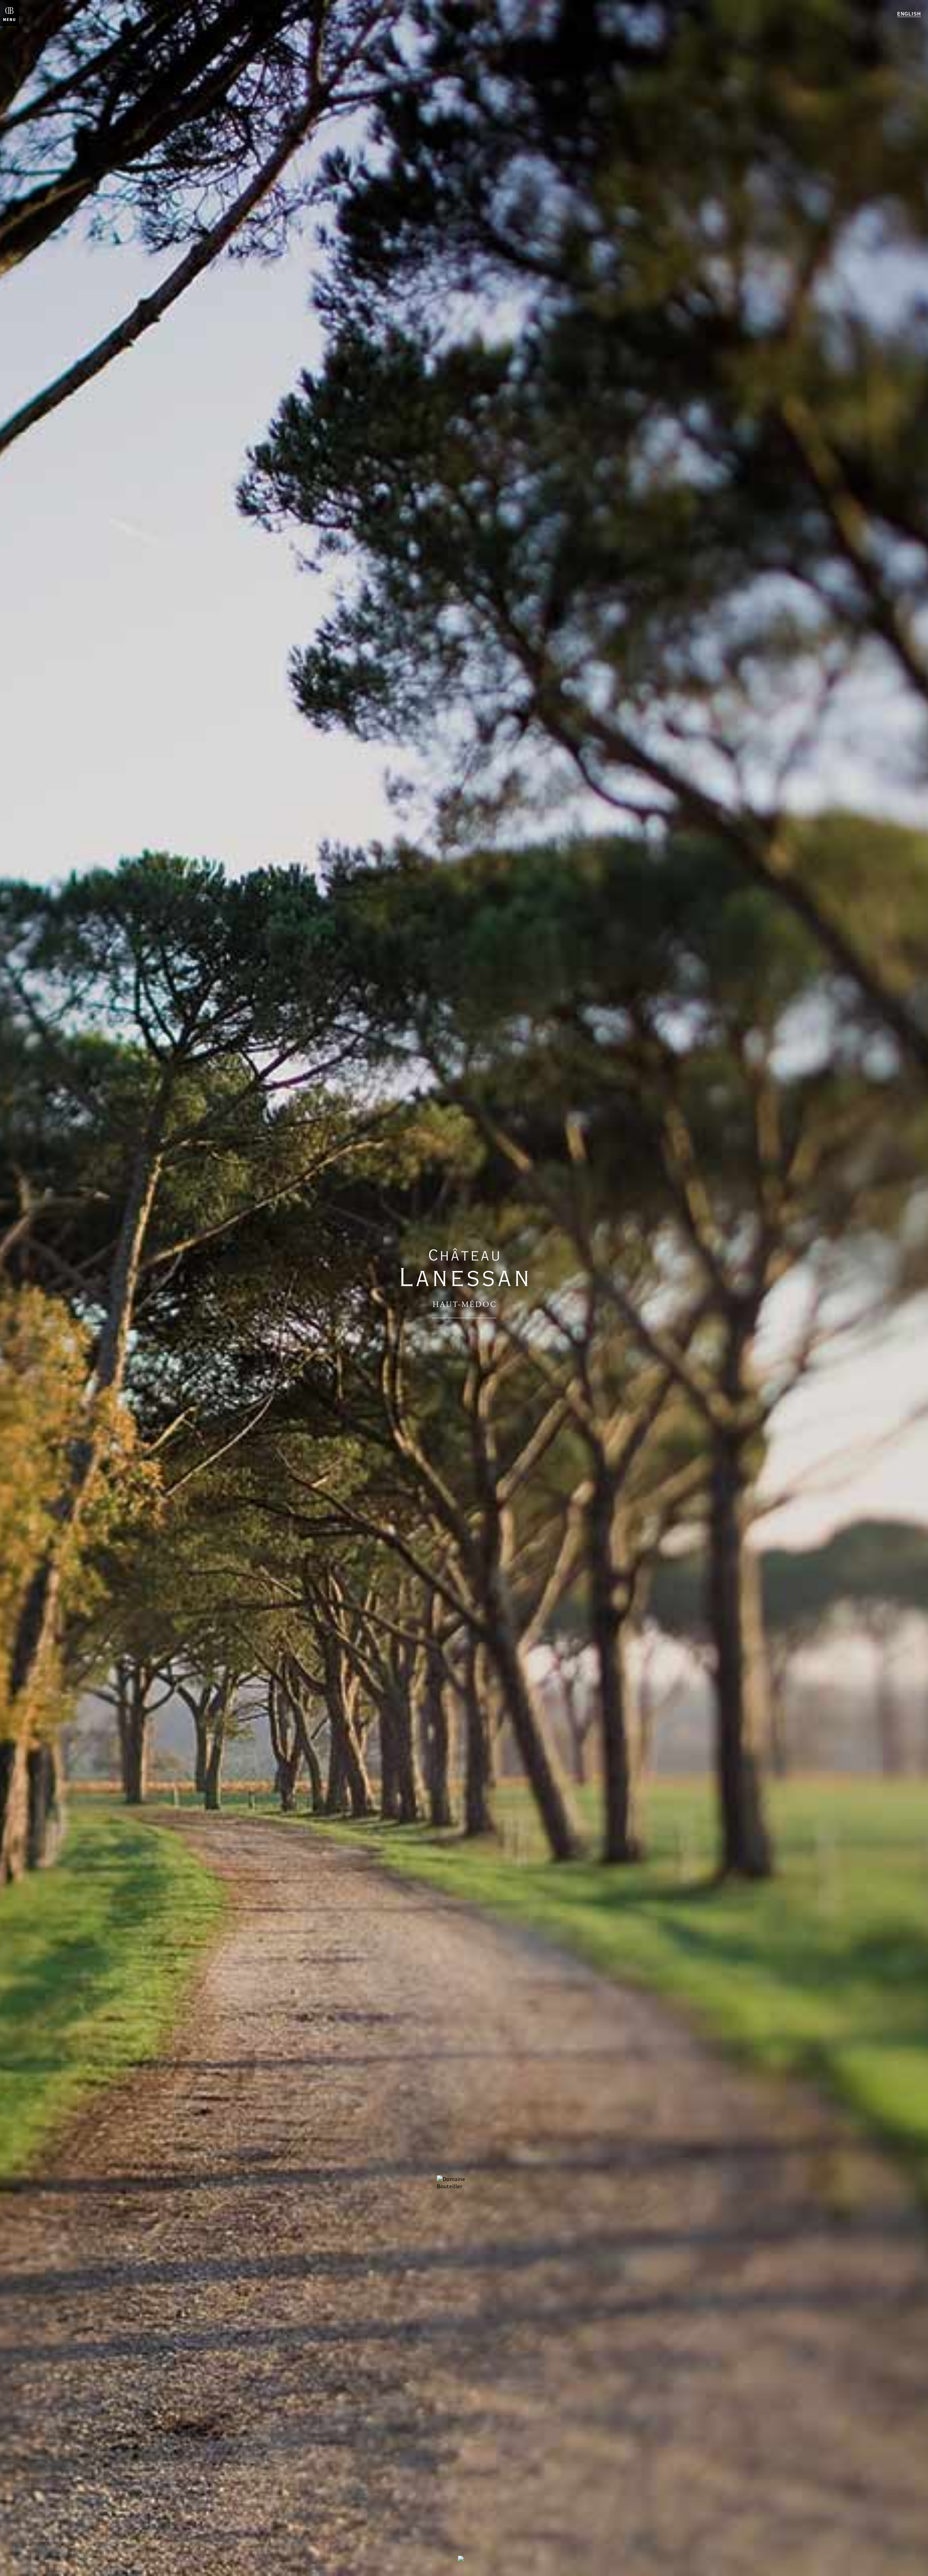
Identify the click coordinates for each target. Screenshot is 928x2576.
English (909, 14)
